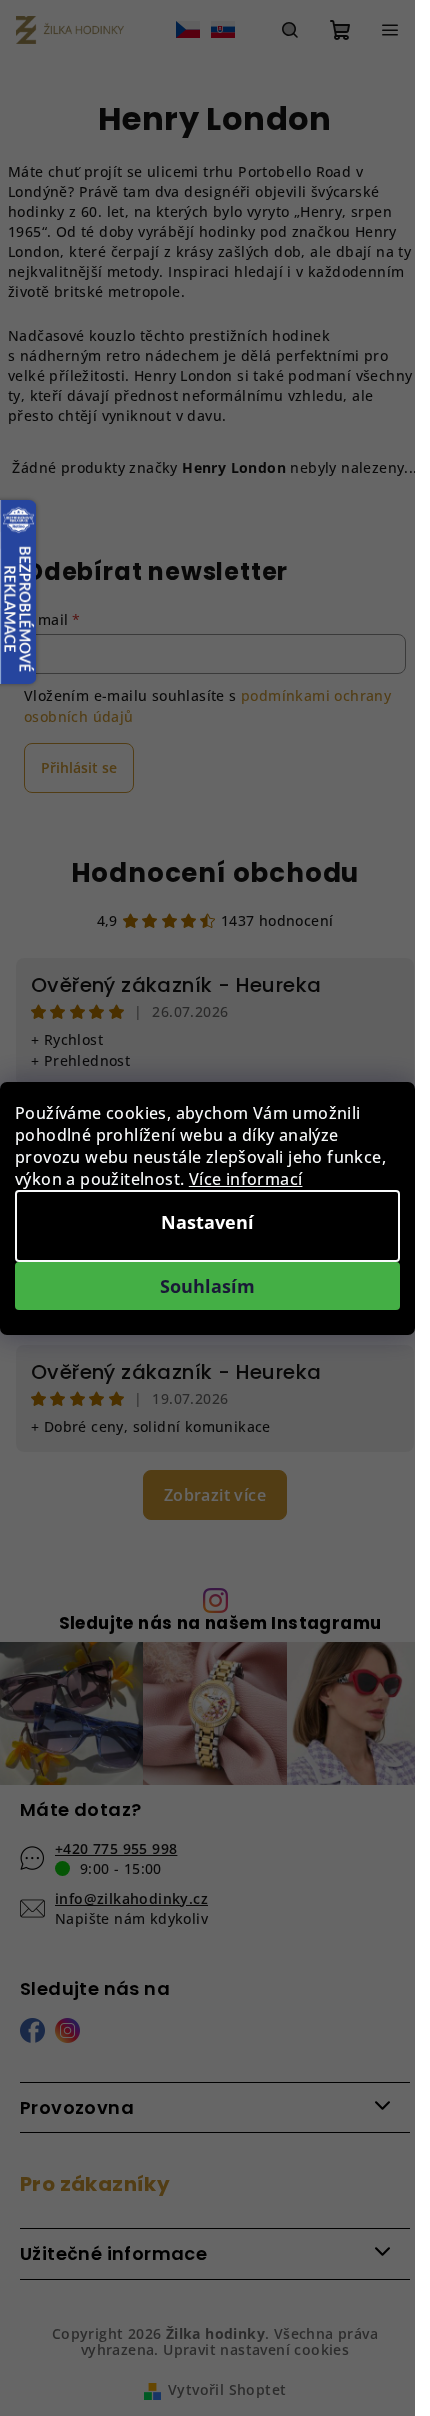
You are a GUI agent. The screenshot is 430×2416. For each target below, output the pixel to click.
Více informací (246, 1179)
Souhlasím (207, 1286)
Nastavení (207, 1222)
